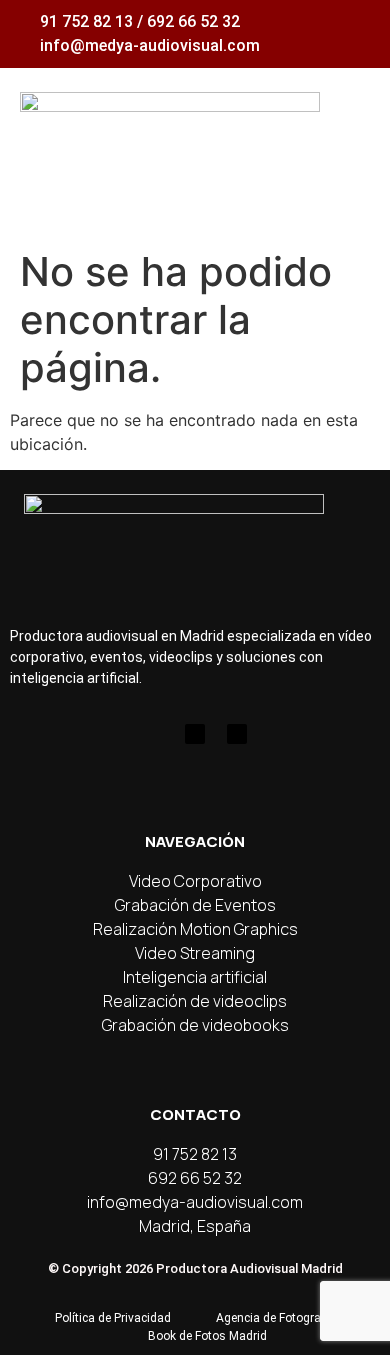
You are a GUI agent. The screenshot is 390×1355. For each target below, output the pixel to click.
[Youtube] (195, 734)
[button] (352, 134)
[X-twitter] (237, 734)
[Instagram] (153, 734)
